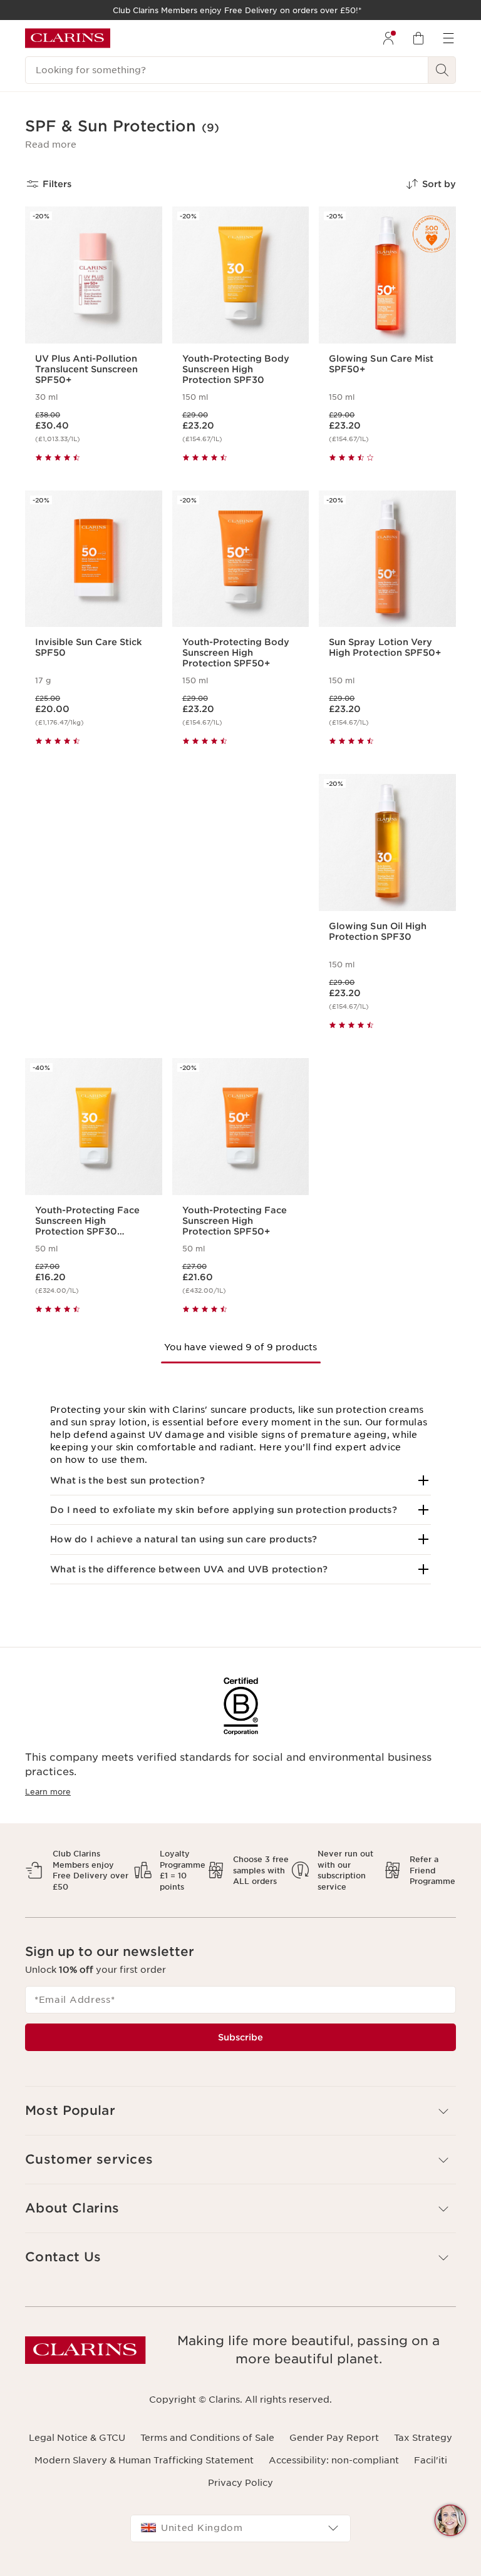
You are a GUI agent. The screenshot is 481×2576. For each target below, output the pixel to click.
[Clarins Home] (68, 38)
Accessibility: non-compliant (334, 2460)
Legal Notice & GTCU (77, 2438)
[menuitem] (388, 38)
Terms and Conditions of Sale (207, 2438)
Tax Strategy (423, 2438)
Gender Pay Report (334, 2438)
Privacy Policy (240, 2483)
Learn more (48, 1792)
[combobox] (240, 2528)
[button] (51, 145)
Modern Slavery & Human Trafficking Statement (144, 2460)
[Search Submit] (442, 70)
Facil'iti (431, 2460)
